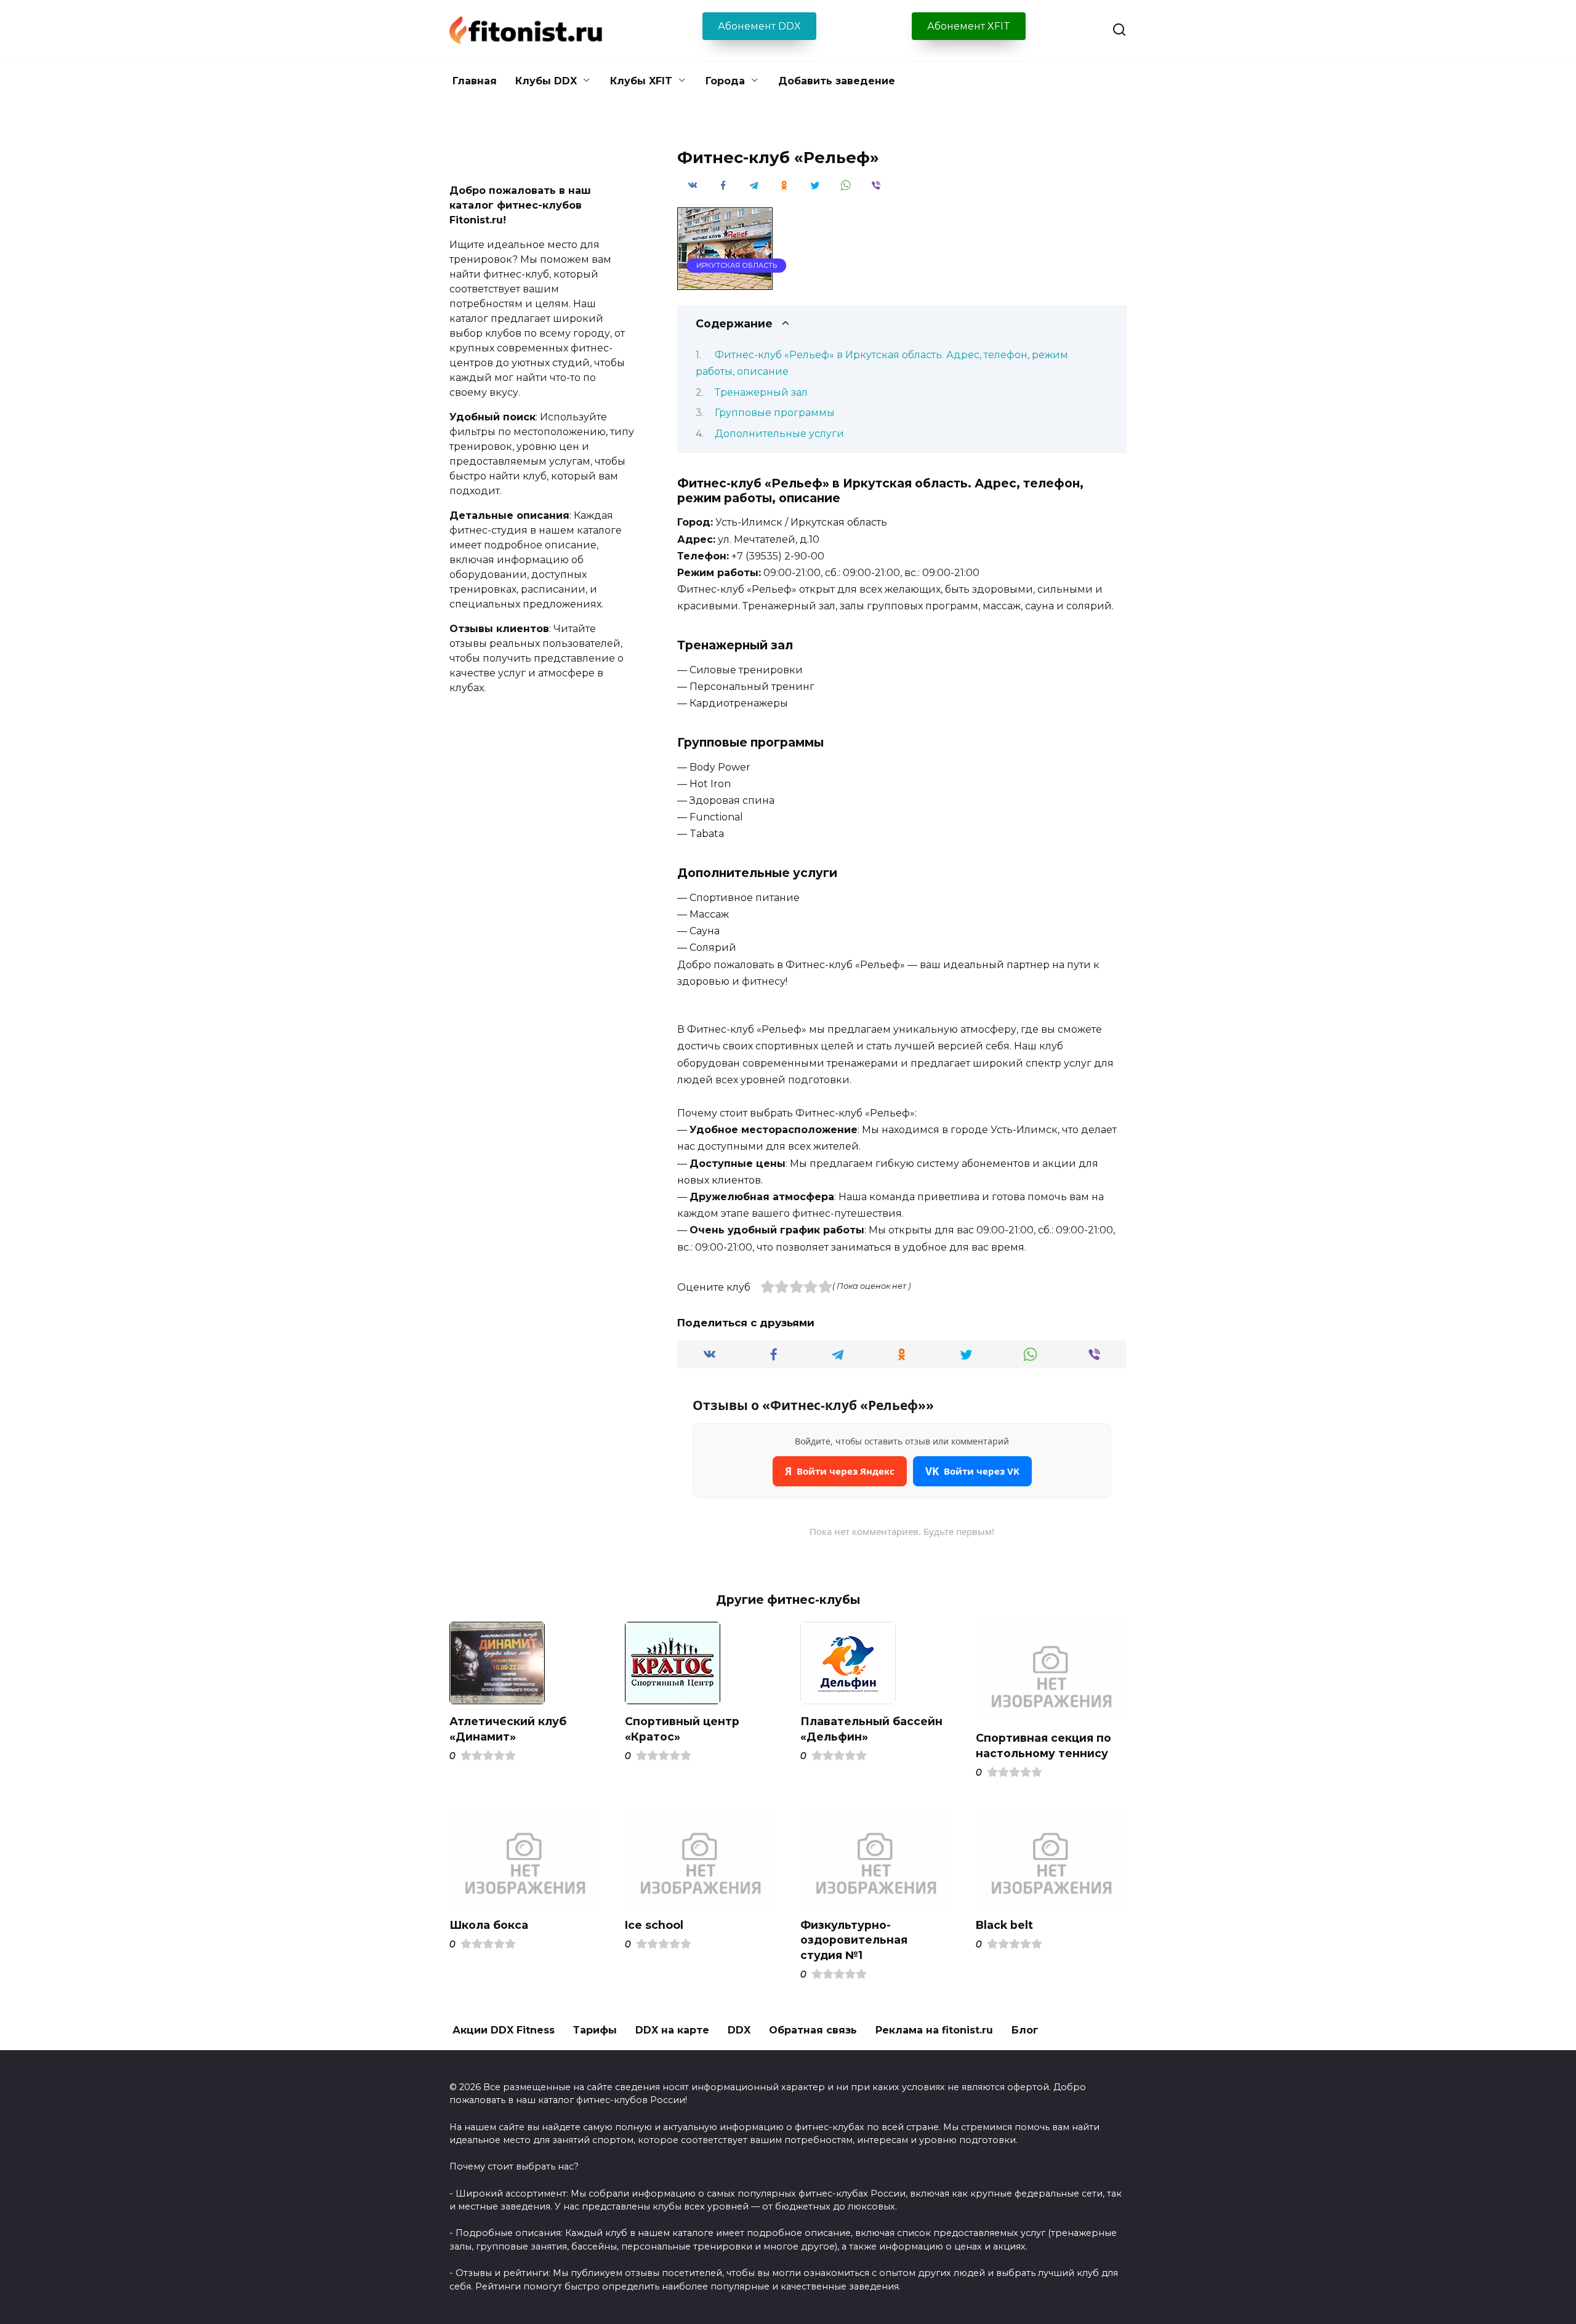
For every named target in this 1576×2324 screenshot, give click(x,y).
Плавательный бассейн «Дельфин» (871, 1729)
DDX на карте (672, 2030)
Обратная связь (813, 2030)
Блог (1025, 2030)
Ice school (654, 1924)
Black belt (1004, 1924)
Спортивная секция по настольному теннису (1043, 1745)
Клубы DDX (546, 81)
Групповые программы (775, 413)
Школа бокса (489, 1924)
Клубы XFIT (641, 81)
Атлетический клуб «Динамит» (508, 1729)
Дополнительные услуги (779, 434)
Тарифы (595, 2030)
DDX (739, 2030)
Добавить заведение (837, 81)
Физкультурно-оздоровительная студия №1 (854, 1939)
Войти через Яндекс (840, 1471)
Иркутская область (737, 265)
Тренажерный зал (761, 392)
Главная (475, 81)
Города (725, 81)
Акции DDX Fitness (504, 2030)
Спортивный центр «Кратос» (682, 1729)
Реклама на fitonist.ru (934, 2030)
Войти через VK (972, 1471)
